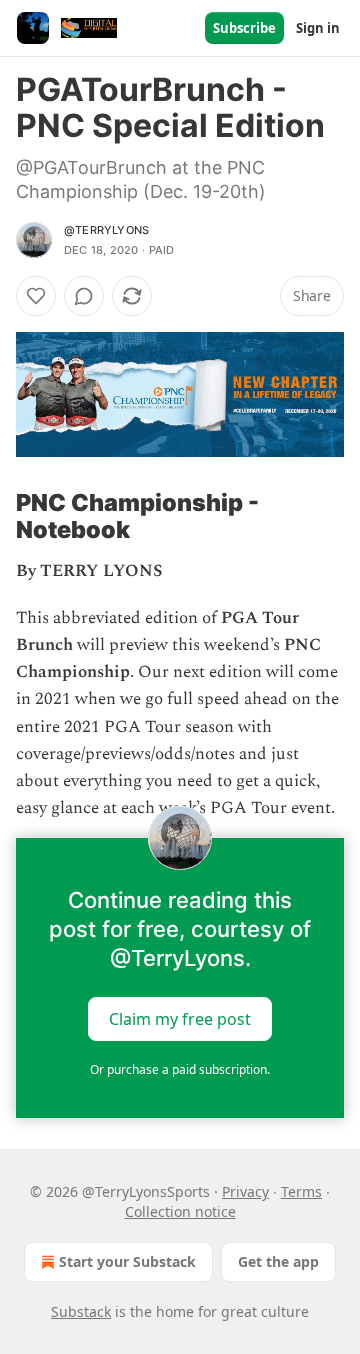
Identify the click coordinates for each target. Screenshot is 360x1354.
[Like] (36, 296)
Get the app (278, 1261)
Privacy (245, 1191)
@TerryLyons (106, 230)
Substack (81, 1311)
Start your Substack (127, 1261)
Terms (301, 1191)
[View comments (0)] (84, 296)
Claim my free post (180, 1019)
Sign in (318, 28)
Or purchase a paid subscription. (180, 1069)
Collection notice (180, 1211)
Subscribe (244, 28)
